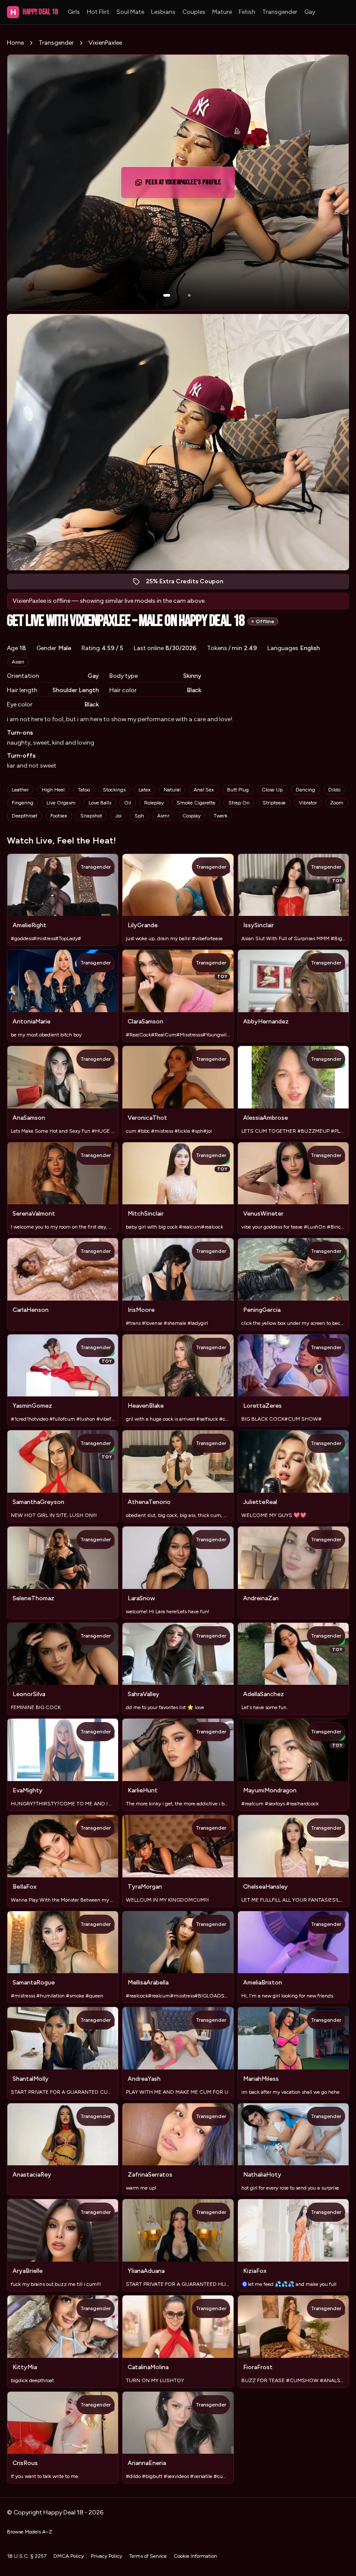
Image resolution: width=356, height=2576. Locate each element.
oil (128, 803)
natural (172, 790)
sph (139, 816)
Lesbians (163, 12)
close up (272, 790)
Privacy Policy (106, 2556)
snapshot (91, 816)
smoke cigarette (196, 803)
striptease (274, 803)
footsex (59, 816)
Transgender (280, 12)
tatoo (84, 790)
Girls (74, 12)
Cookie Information (195, 2556)
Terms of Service (148, 2556)
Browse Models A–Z (30, 2532)
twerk (221, 816)
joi (118, 816)
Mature (222, 12)
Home (15, 43)
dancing (305, 790)
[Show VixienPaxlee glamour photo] (189, 295)
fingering (23, 803)
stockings (114, 790)
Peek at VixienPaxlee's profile (185, 185)
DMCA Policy (69, 2556)
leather (20, 790)
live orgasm (61, 803)
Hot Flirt (98, 12)
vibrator (308, 803)
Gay (310, 12)
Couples (194, 12)
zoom (337, 803)
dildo (334, 790)
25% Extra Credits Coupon (189, 584)
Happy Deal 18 (34, 12)
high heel (53, 790)
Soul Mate (130, 12)
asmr (163, 816)
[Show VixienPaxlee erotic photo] (167, 295)
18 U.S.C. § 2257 (27, 2556)
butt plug (238, 790)
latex (145, 790)
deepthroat (25, 816)
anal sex (204, 790)
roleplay (154, 803)
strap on (239, 803)
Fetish (247, 12)
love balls (100, 803)
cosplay (191, 816)
